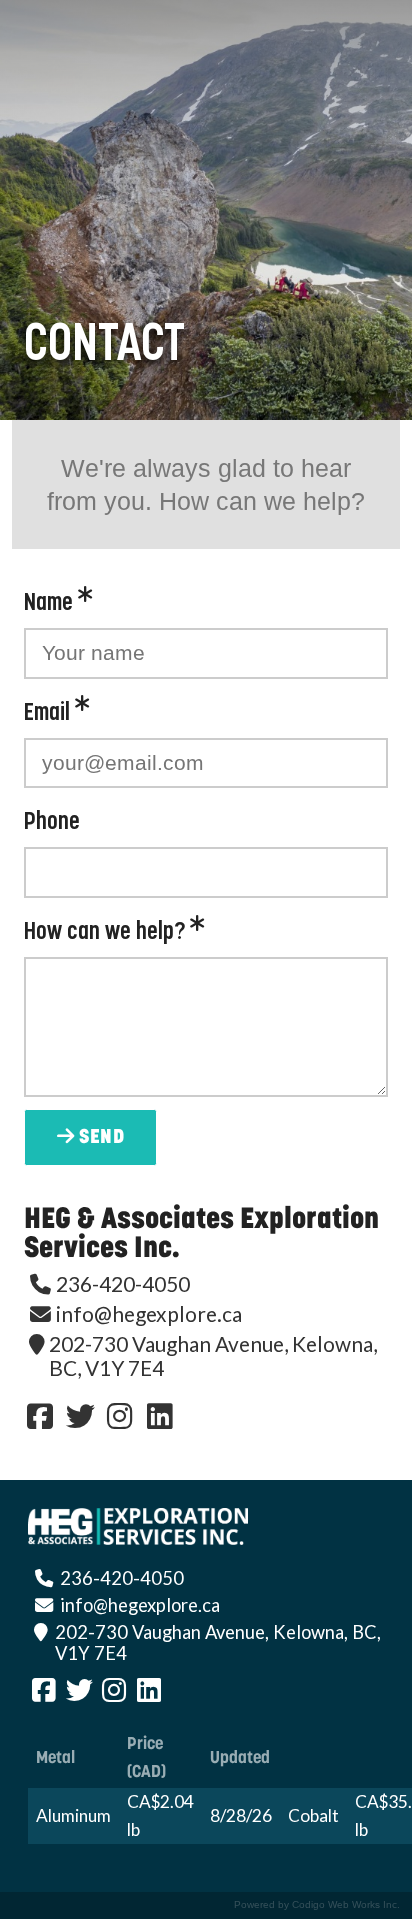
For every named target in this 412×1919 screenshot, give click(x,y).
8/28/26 (241, 1815)
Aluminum (73, 1815)
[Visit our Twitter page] (80, 1416)
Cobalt (313, 1815)
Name (51, 603)
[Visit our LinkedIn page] (160, 1416)
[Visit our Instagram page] (120, 1416)
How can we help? (107, 932)
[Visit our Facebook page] (40, 1416)
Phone (52, 822)
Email (49, 713)
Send (100, 1138)
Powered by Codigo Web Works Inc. (317, 1905)
